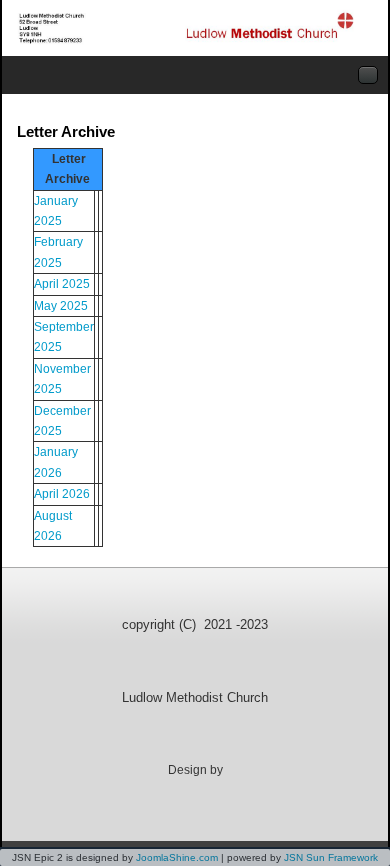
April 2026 (62, 494)
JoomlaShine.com (177, 857)
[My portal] (187, 28)
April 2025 (62, 284)
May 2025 (61, 306)
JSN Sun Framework (331, 857)
